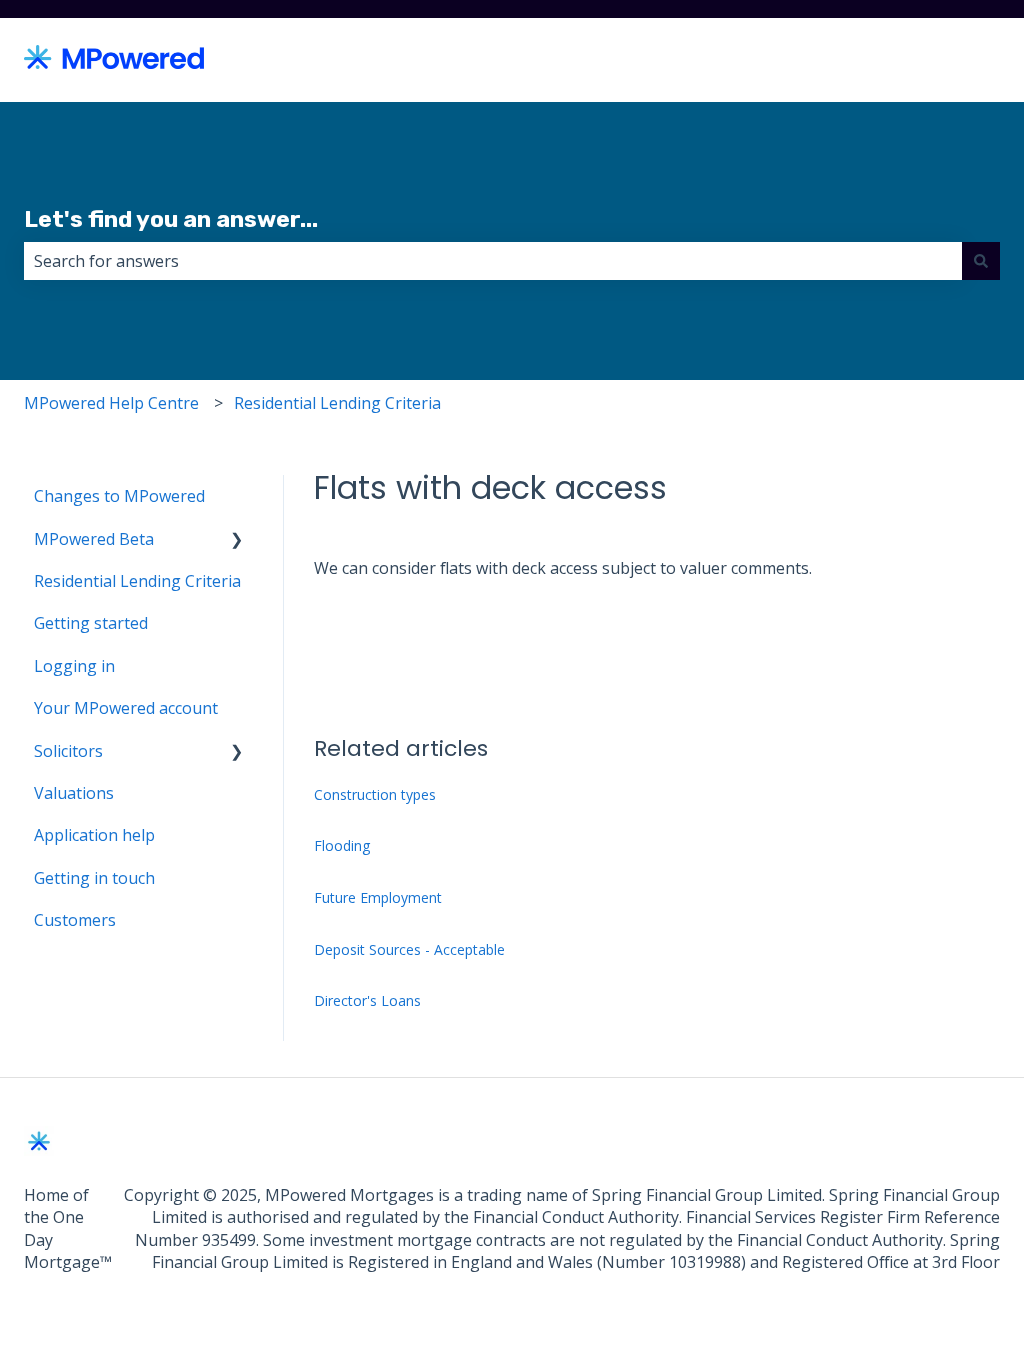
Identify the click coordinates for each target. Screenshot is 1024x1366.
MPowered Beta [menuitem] (94, 539)
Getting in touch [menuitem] (94, 878)
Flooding (342, 845)
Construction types (375, 794)
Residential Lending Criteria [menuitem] (137, 581)
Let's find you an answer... (171, 219)
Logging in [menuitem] (74, 666)
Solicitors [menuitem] (68, 751)
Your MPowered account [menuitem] (126, 708)
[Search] (981, 261)
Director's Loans (367, 1000)
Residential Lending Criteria (337, 403)
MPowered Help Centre (111, 403)
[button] (237, 540)
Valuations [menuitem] (74, 793)
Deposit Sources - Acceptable (409, 949)
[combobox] (493, 261)
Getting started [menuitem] (91, 623)
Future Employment (378, 897)
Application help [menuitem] (94, 835)
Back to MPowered (909, 60)
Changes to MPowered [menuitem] (119, 496)
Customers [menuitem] (75, 920)
